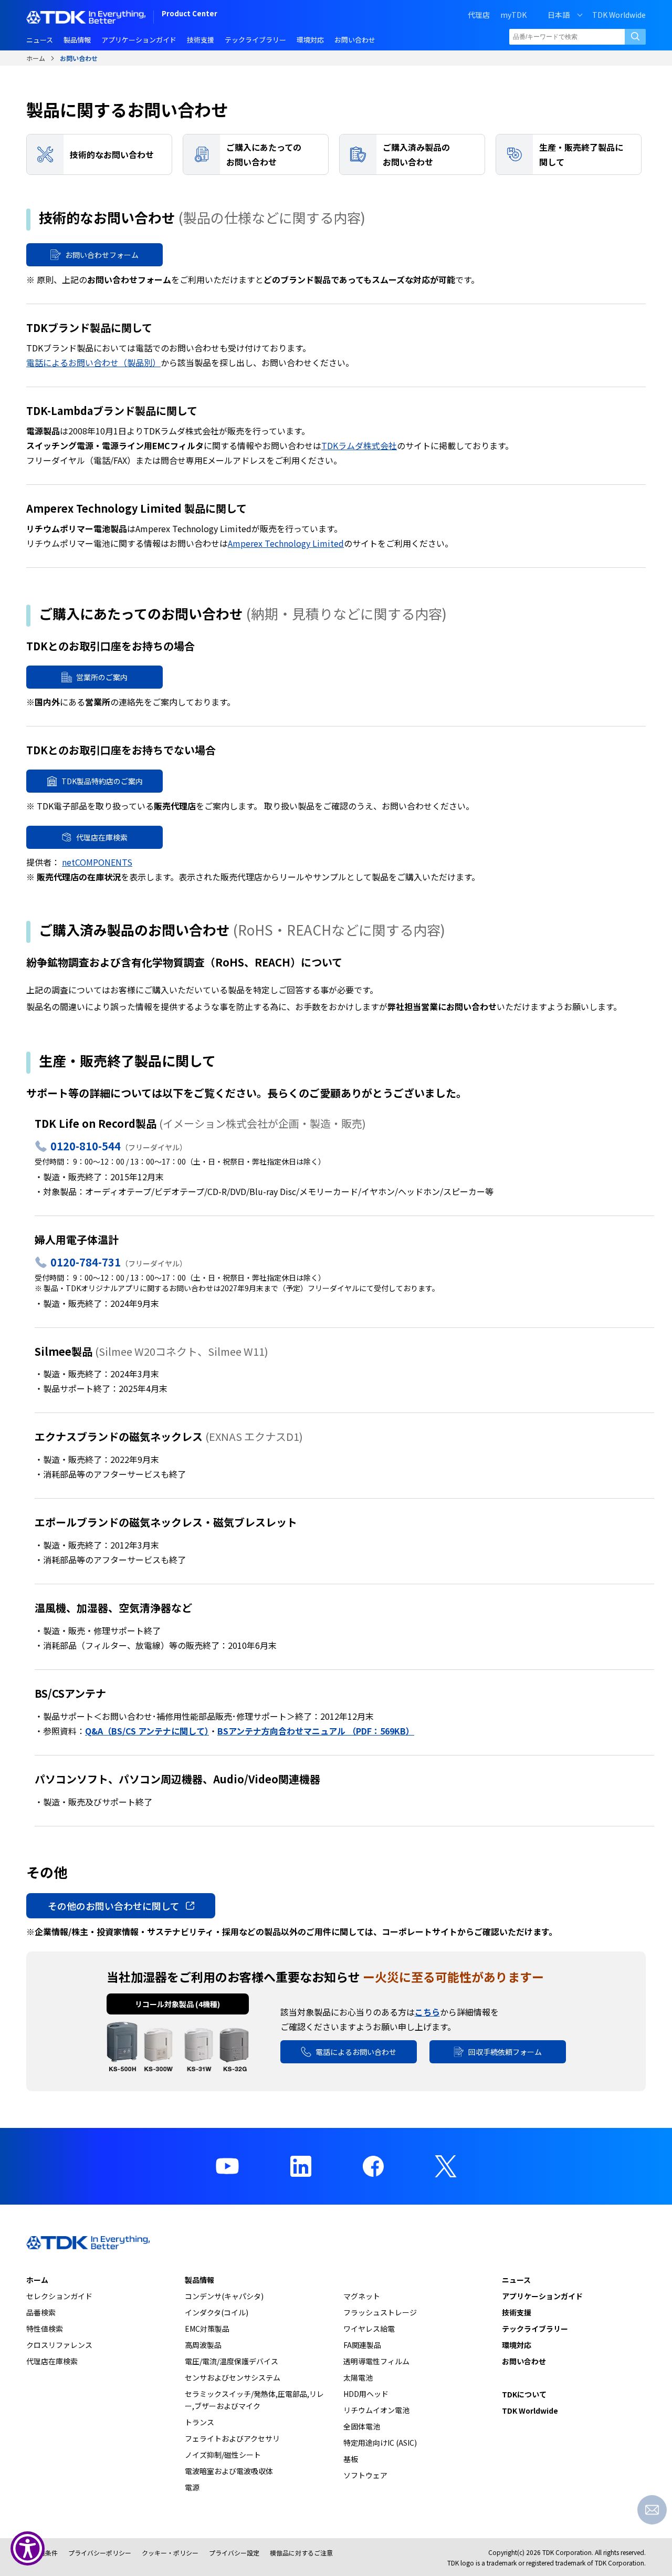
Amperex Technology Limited (286, 543)
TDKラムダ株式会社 (359, 445)
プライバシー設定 (234, 2553)
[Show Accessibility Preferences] (28, 2548)
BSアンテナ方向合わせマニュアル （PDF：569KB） (316, 1731)
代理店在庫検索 (102, 837)
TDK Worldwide (619, 15)
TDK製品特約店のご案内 (102, 781)
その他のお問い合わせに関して (114, 1906)
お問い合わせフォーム (102, 255)
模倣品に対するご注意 (301, 2553)
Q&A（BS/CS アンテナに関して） (147, 1731)
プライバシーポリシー (100, 2553)
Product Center (190, 14)
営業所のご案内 (102, 677)
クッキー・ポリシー (170, 2553)
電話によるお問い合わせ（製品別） (93, 362)
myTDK (513, 15)
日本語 (559, 15)
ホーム (36, 58)
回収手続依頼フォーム (505, 2052)
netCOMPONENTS (97, 862)
